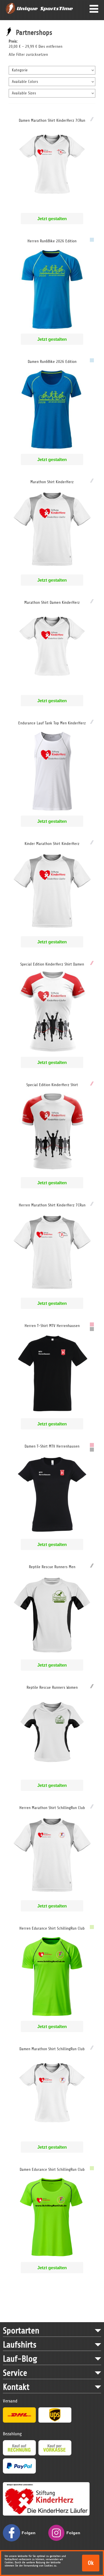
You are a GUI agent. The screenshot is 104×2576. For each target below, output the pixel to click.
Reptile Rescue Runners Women (52, 1687)
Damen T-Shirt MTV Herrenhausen (52, 1446)
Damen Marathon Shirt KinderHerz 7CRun (52, 120)
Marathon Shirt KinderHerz (52, 482)
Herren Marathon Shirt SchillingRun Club (52, 1808)
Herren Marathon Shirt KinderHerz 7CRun (52, 1205)
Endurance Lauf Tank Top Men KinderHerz (52, 723)
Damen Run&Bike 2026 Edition (52, 362)
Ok (91, 2563)
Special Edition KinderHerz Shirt (52, 1085)
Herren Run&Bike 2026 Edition (52, 241)
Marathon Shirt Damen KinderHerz (52, 602)
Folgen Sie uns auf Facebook (30, 2536)
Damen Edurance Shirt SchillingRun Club (52, 2169)
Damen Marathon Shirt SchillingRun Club (52, 2049)
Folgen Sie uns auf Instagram (75, 2536)
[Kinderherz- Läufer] (46, 2485)
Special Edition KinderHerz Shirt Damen (52, 964)
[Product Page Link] (52, 210)
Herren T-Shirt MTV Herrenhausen (52, 1326)
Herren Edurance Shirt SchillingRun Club (52, 1928)
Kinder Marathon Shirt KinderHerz (52, 844)
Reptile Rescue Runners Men (52, 1567)
